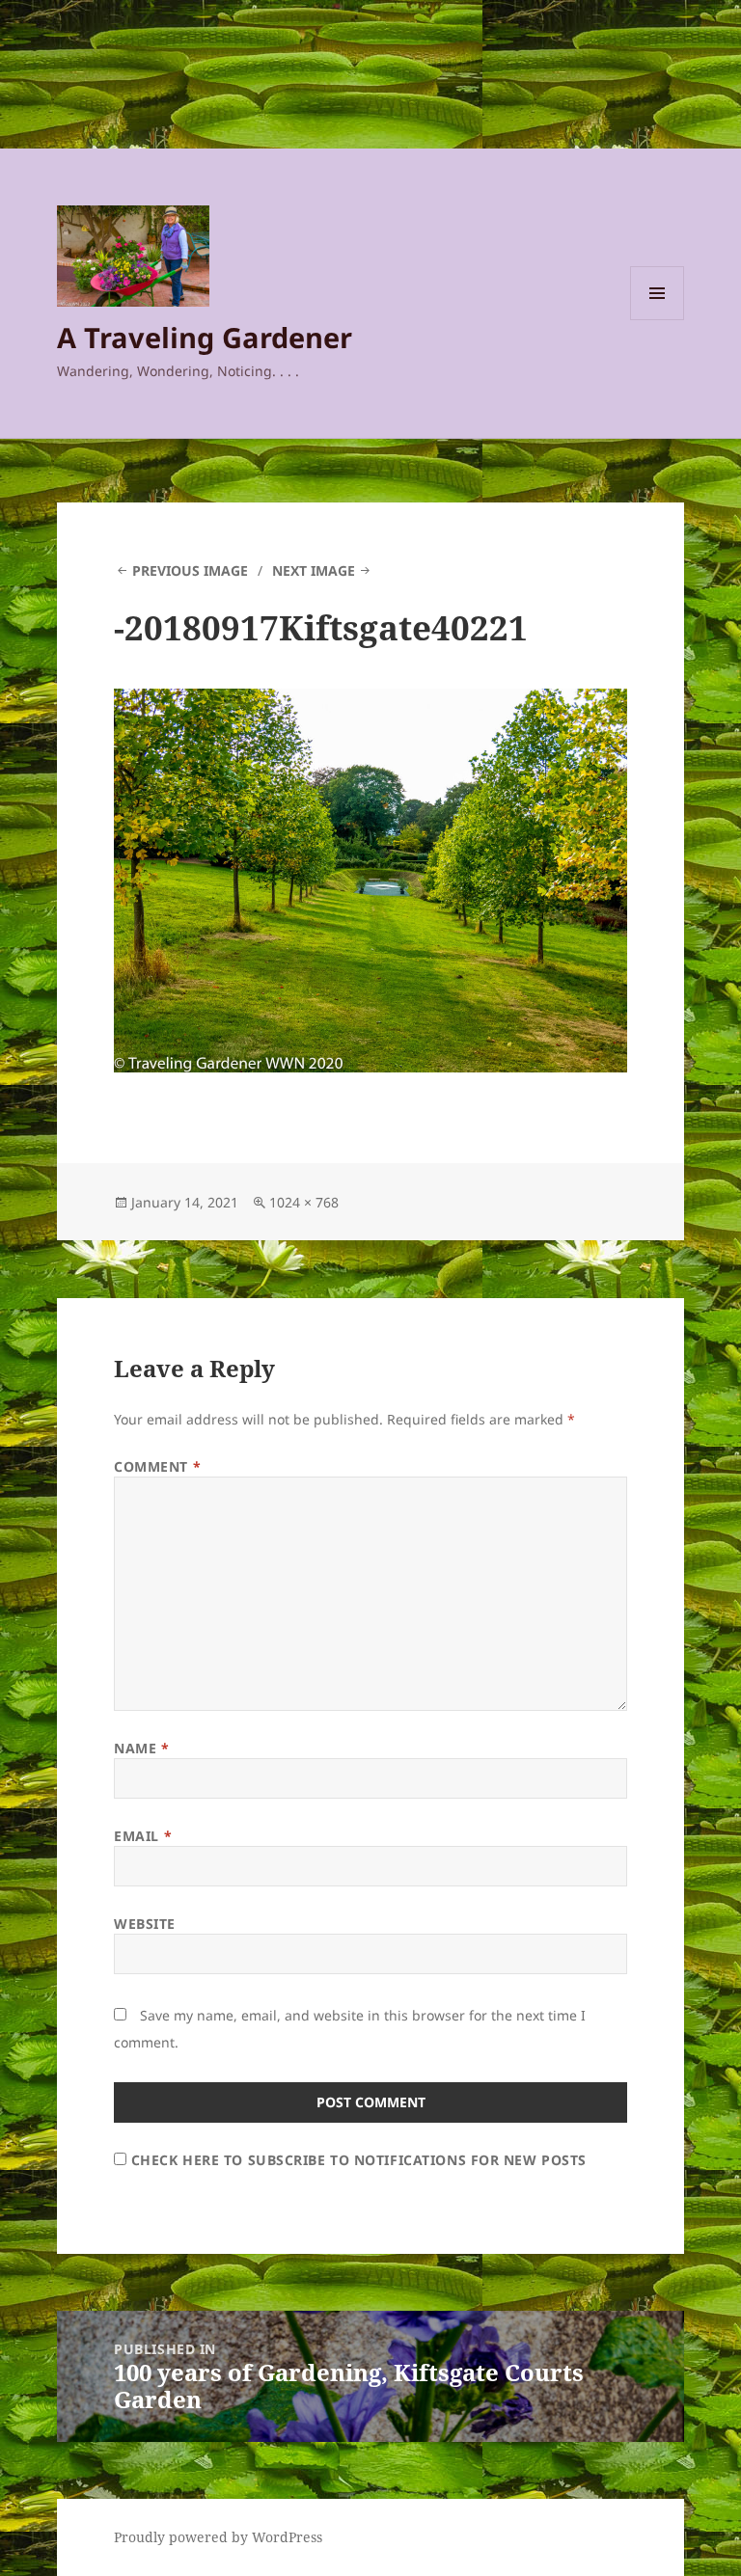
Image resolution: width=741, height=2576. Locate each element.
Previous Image (190, 570)
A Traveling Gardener (205, 337)
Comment (157, 1466)
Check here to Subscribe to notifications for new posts (357, 2160)
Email (143, 1836)
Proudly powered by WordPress (218, 2537)
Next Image (314, 570)
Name (141, 1748)
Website (145, 1924)
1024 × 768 (304, 1202)
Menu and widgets (658, 320)
